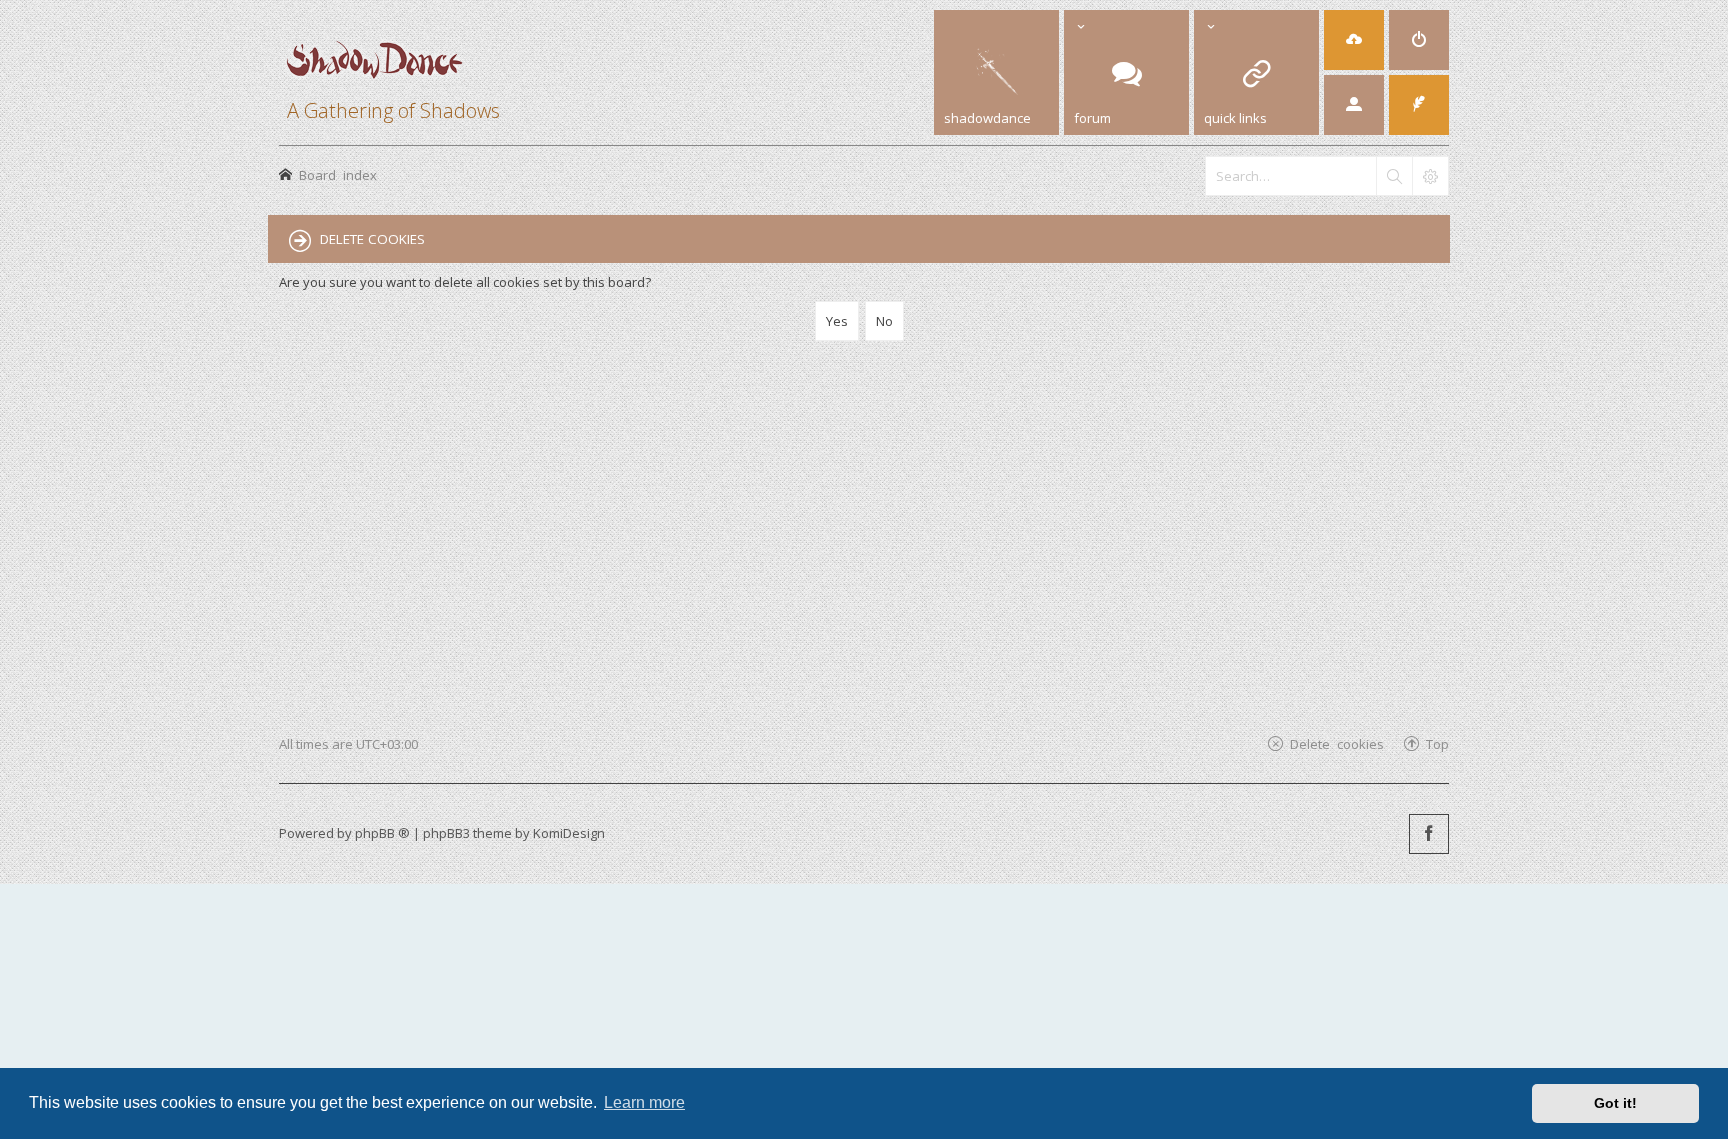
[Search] (1394, 176)
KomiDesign (569, 833)
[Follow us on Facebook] (1429, 834)
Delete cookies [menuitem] (1337, 743)
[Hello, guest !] (1354, 105)
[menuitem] (1354, 40)
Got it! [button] (1615, 1103)
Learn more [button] (644, 1102)
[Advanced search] (1430, 176)
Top (1437, 743)
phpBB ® (382, 833)
